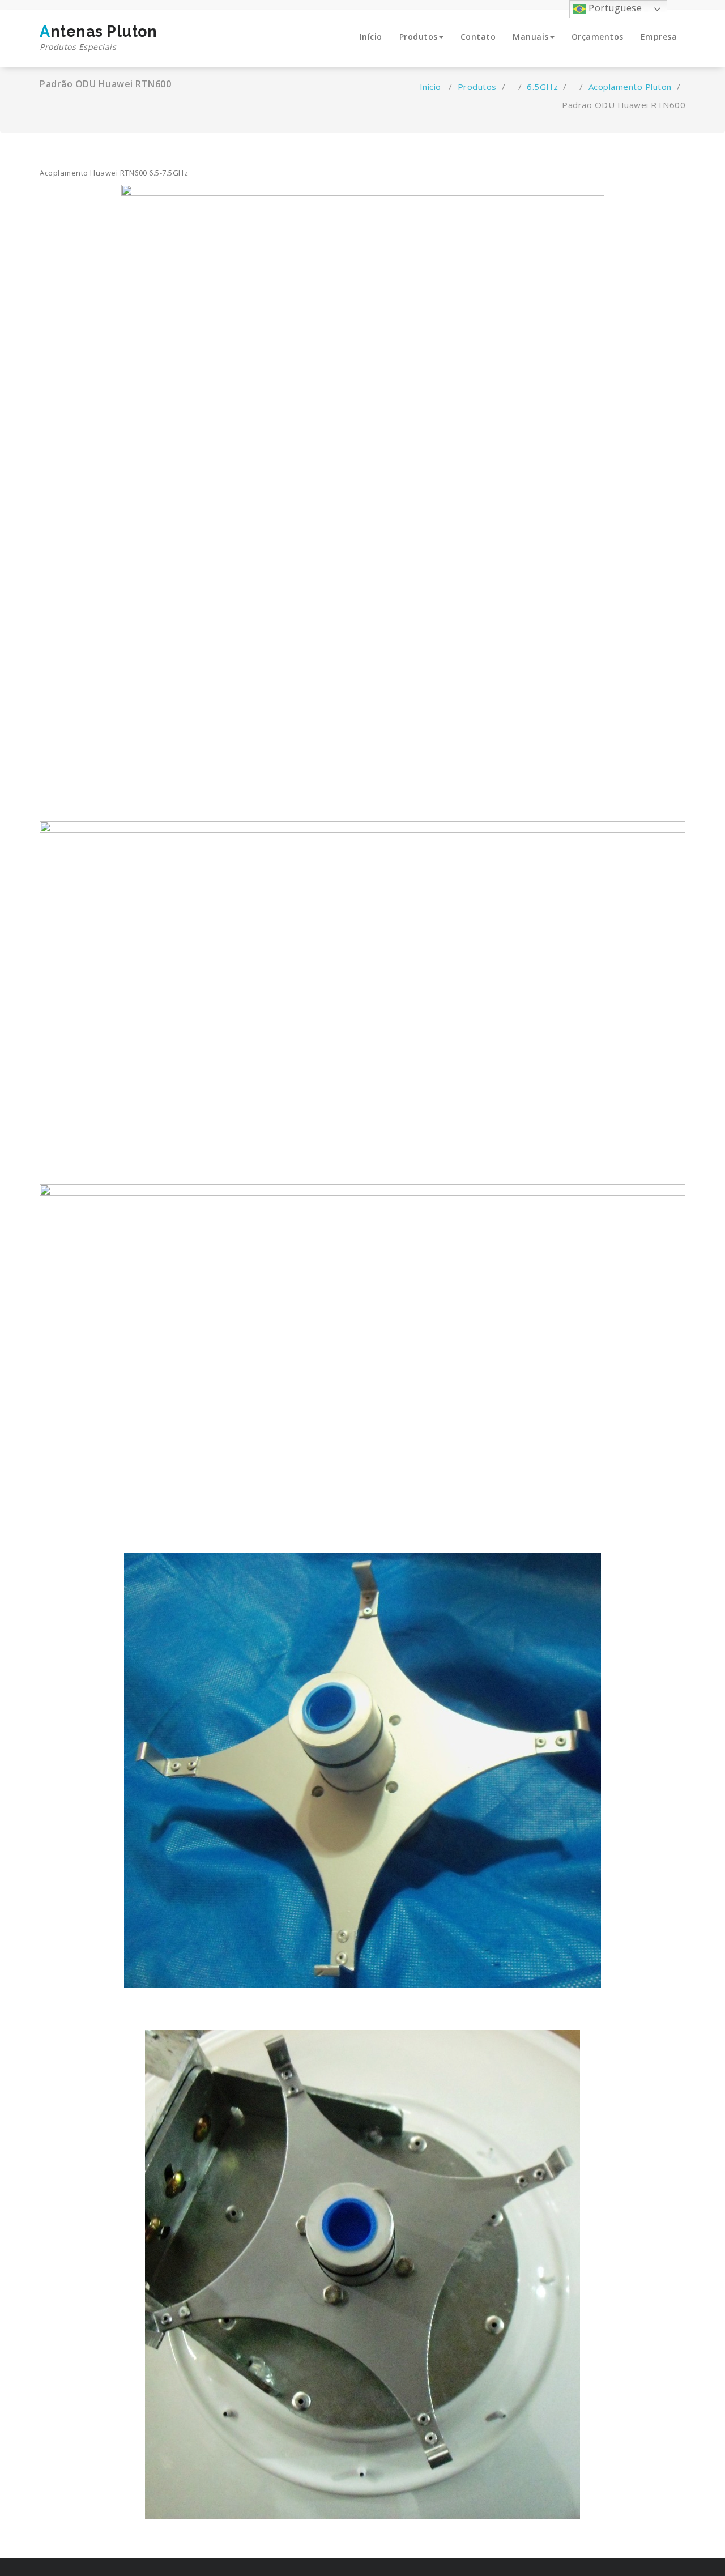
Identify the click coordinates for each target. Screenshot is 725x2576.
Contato (478, 37)
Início (371, 37)
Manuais (531, 37)
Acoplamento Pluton (630, 87)
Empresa (659, 37)
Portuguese (614, 8)
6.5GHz (542, 87)
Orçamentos (598, 37)
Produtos (419, 37)
